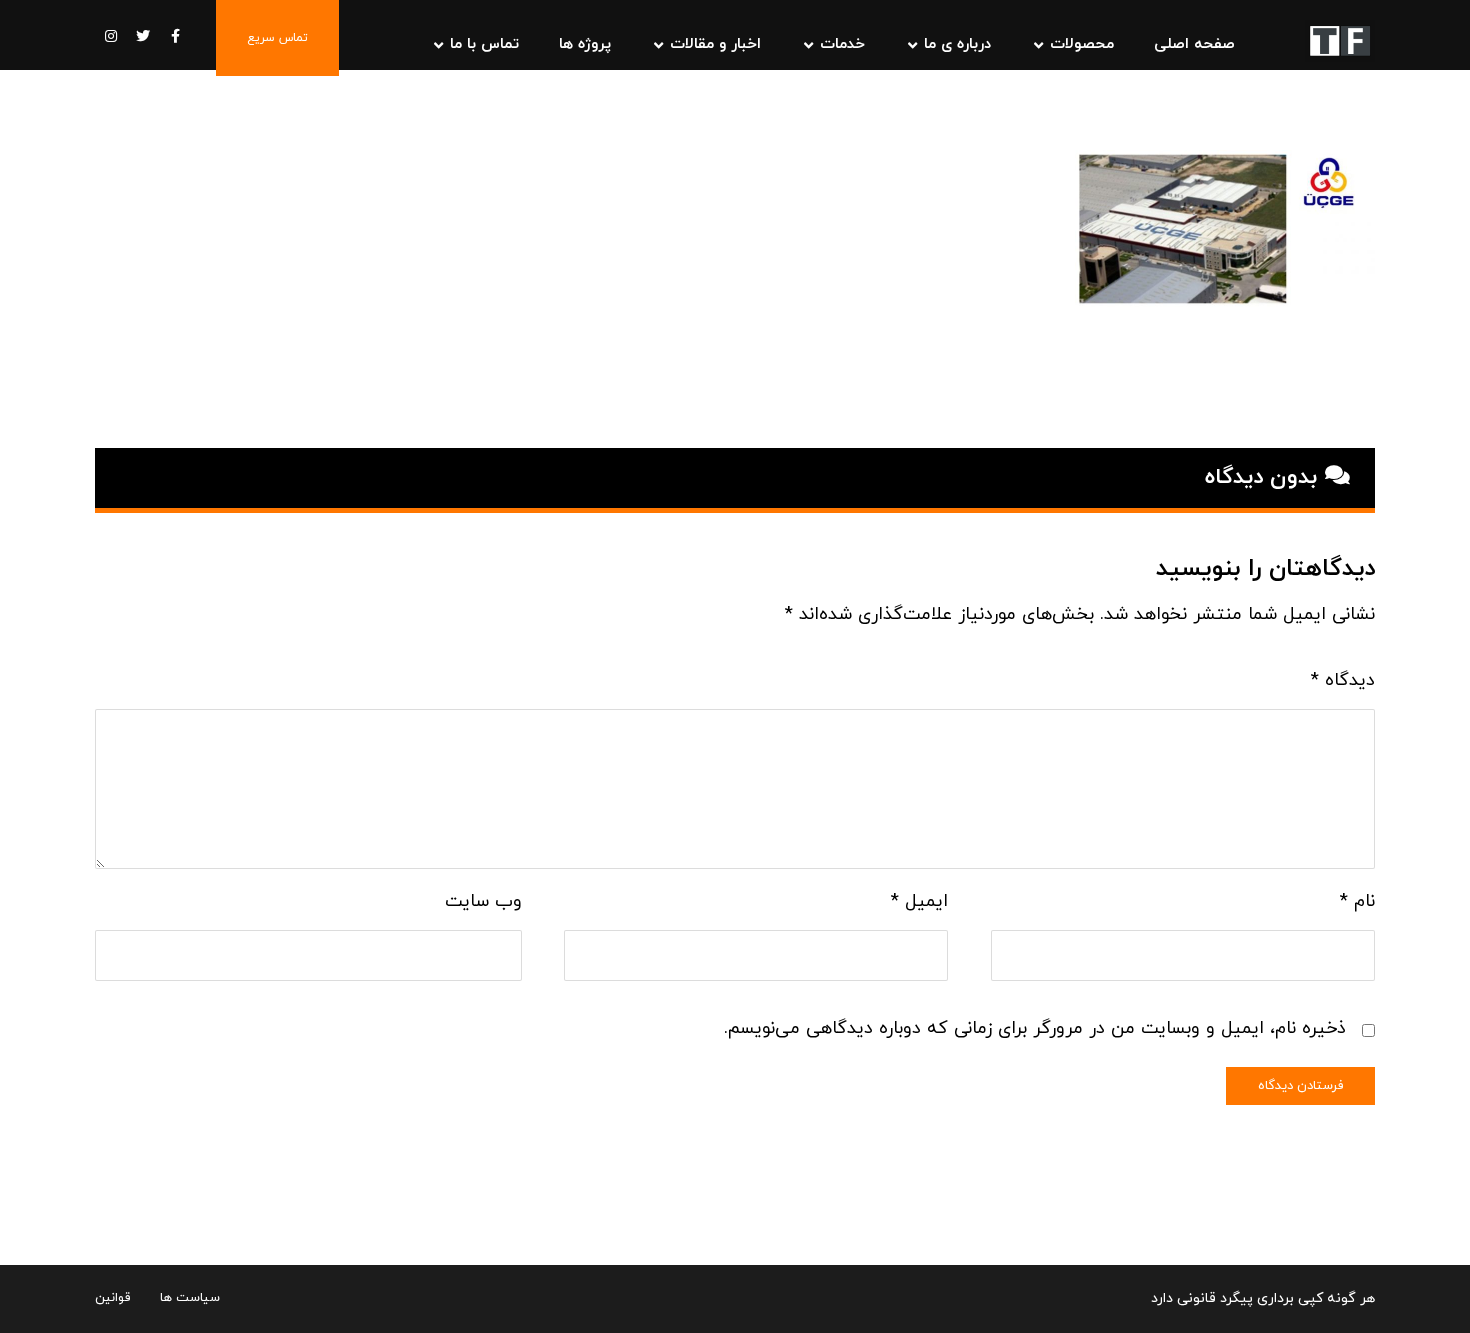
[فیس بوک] (175, 36)
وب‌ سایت (483, 901)
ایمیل (919, 901)
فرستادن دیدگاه (1300, 1086)
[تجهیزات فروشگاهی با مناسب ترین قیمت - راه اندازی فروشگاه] (1340, 41)
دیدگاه (1343, 680)
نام (1357, 901)
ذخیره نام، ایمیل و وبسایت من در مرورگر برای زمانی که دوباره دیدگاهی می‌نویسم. (1035, 1028)
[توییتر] (143, 36)
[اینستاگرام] (111, 36)
